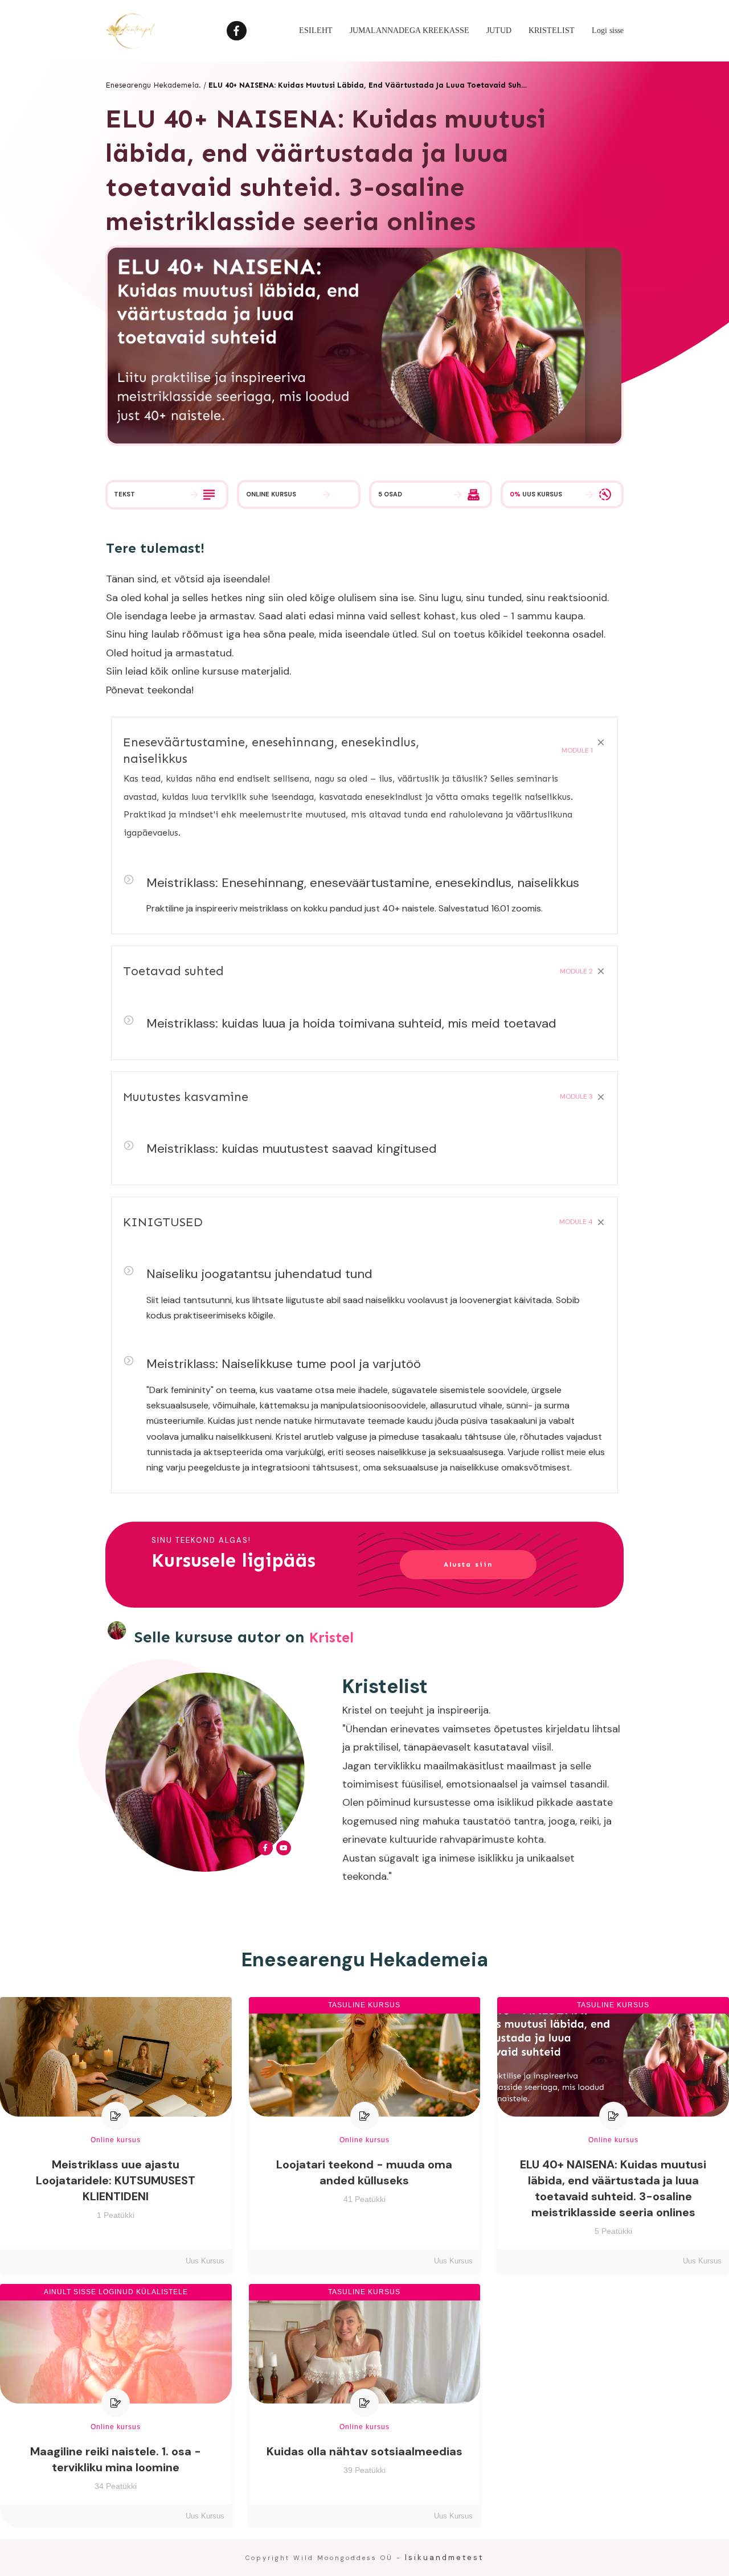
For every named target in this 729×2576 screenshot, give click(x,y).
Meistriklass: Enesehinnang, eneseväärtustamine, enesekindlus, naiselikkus (363, 883)
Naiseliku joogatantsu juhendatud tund (259, 1274)
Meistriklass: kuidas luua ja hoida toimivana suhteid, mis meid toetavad (351, 1023)
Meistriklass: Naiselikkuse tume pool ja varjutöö (284, 1364)
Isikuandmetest (444, 2557)
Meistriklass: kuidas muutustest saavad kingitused (292, 1149)
